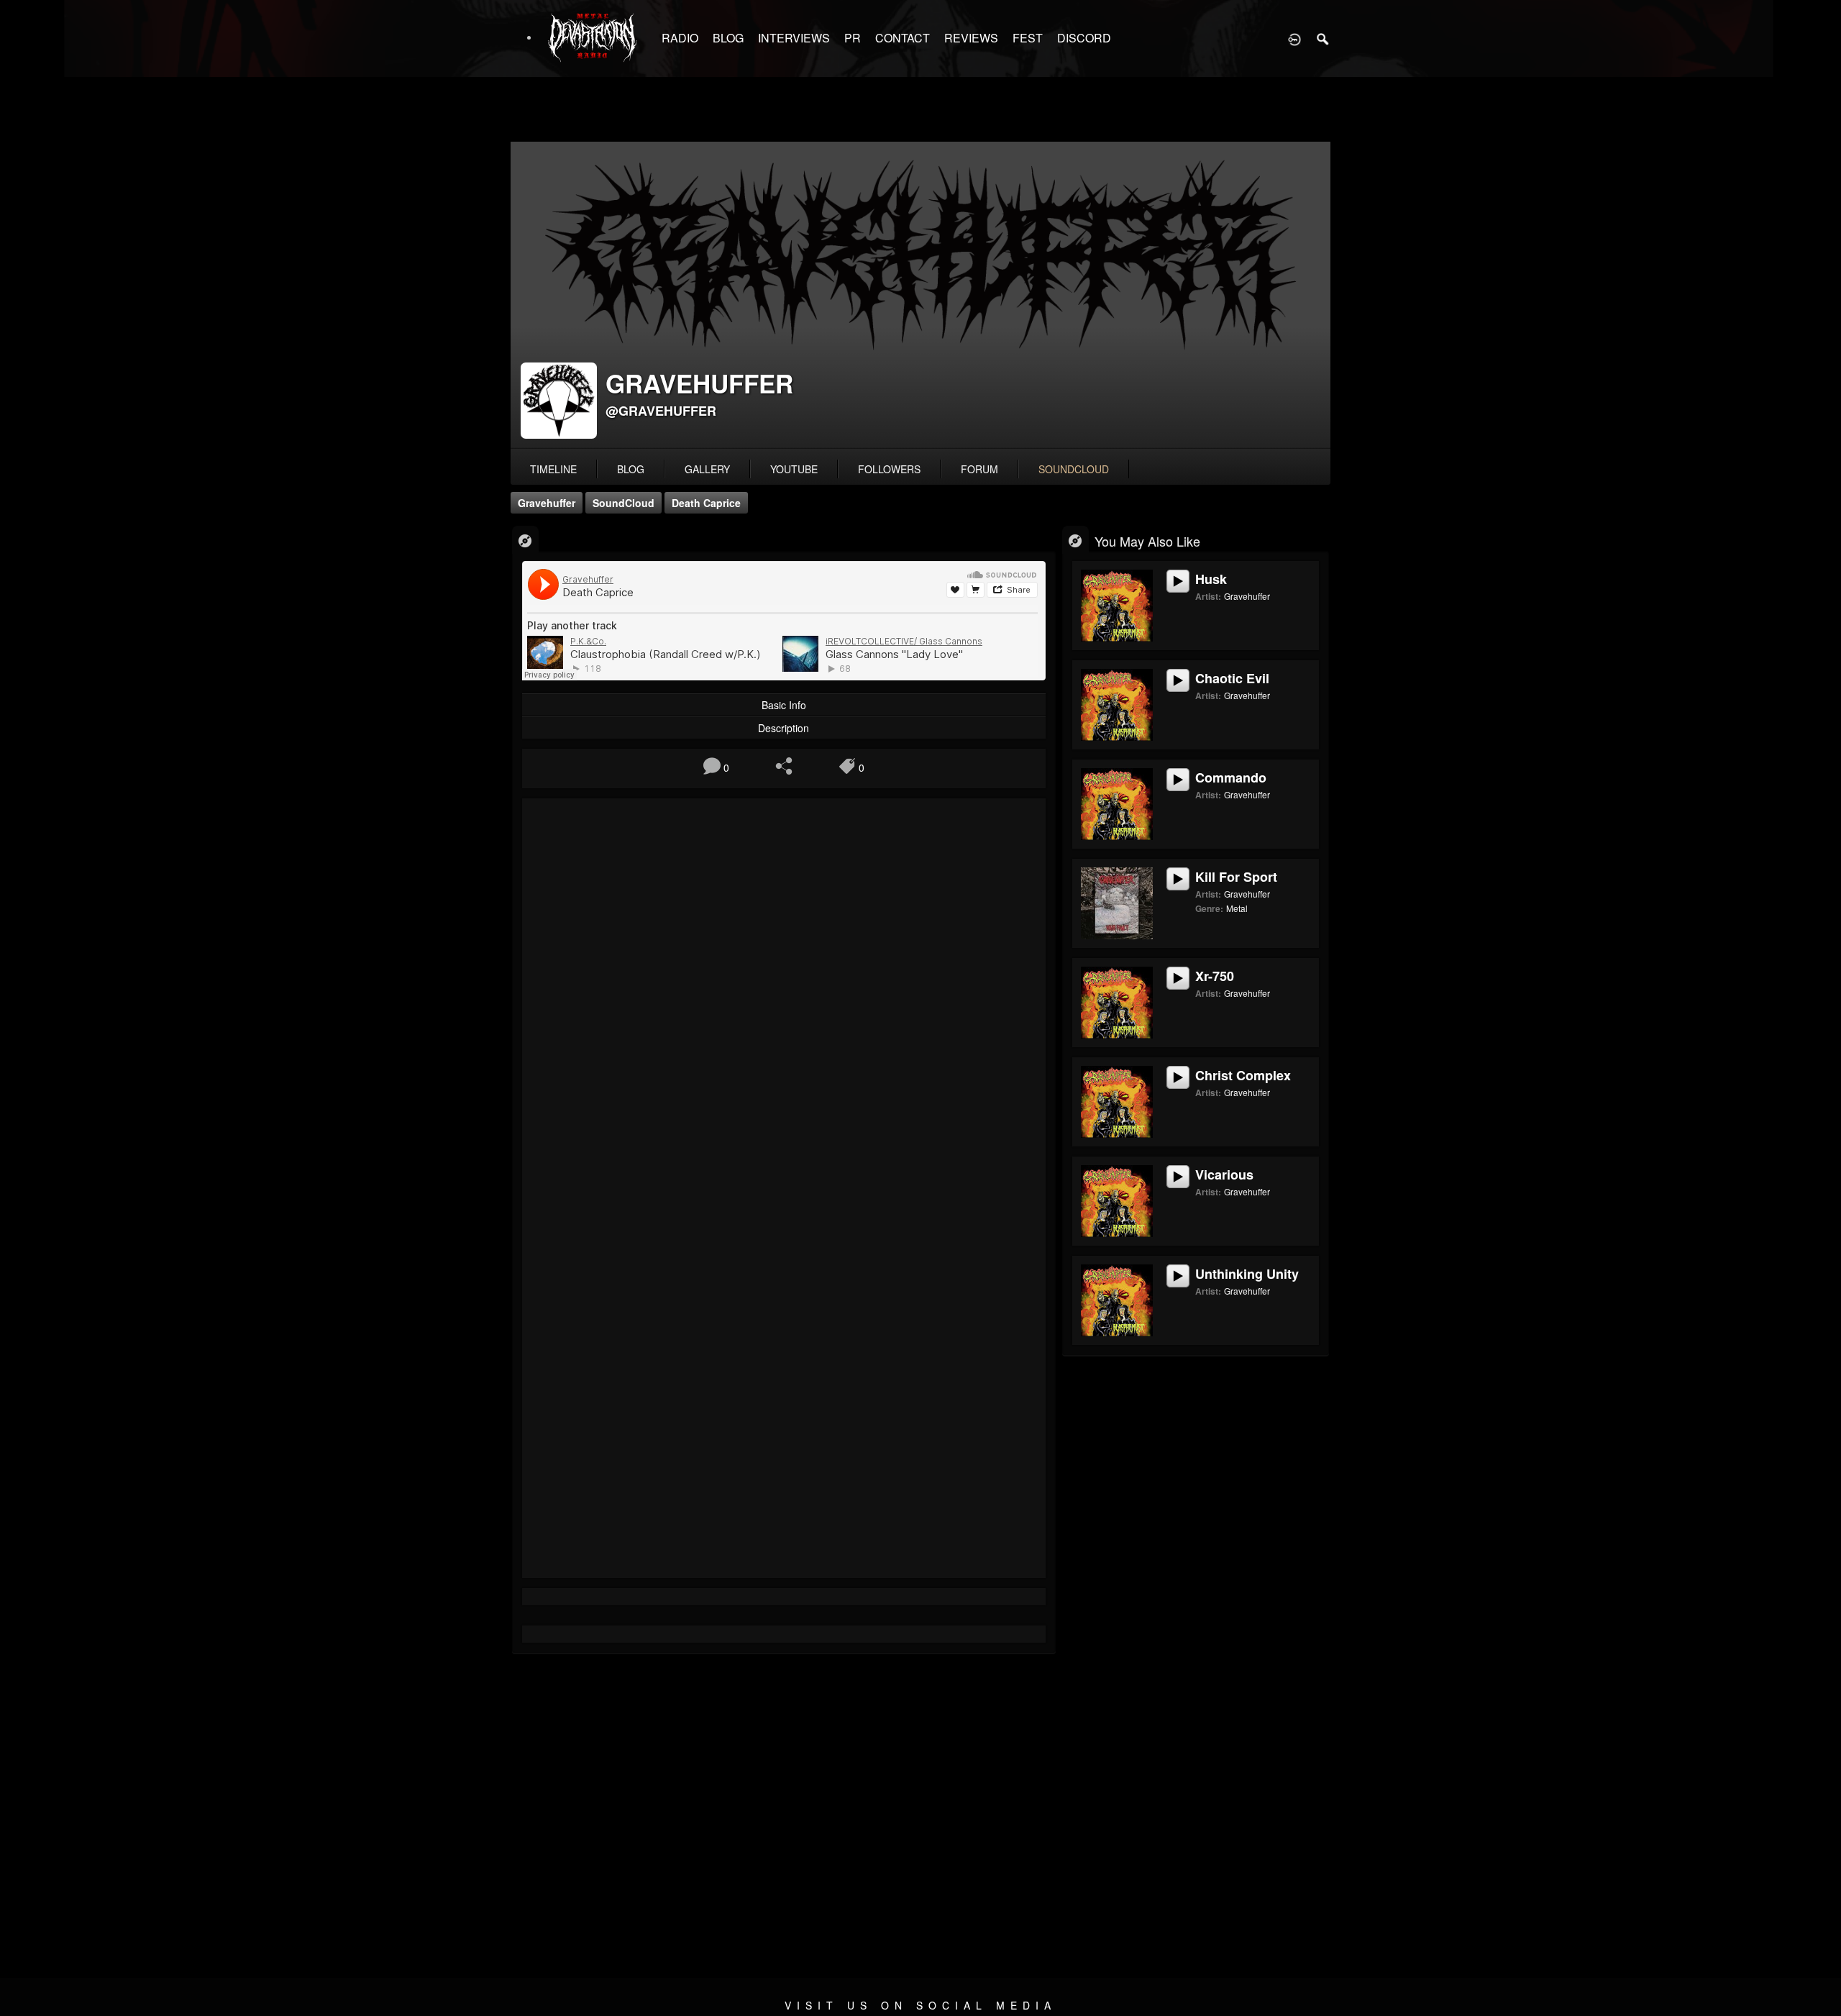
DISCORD (1084, 38)
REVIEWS (971, 38)
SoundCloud (623, 503)
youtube (794, 469)
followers (889, 469)
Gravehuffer (547, 503)
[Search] (1323, 38)
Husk (1211, 579)
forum (979, 469)
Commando (1231, 777)
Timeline (553, 469)
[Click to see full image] (920, 296)
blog (631, 469)
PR (853, 38)
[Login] (1294, 38)
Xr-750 (1215, 976)
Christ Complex (1243, 1075)
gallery (707, 469)
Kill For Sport (1236, 877)
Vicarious (1224, 1175)
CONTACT (903, 38)
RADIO (680, 38)
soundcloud (1074, 469)
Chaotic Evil (1232, 678)
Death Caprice (706, 503)
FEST (1028, 38)
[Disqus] (784, 1001)
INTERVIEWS (794, 38)
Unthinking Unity (1247, 1274)
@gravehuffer (661, 411)
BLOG (728, 38)
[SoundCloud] (525, 540)
